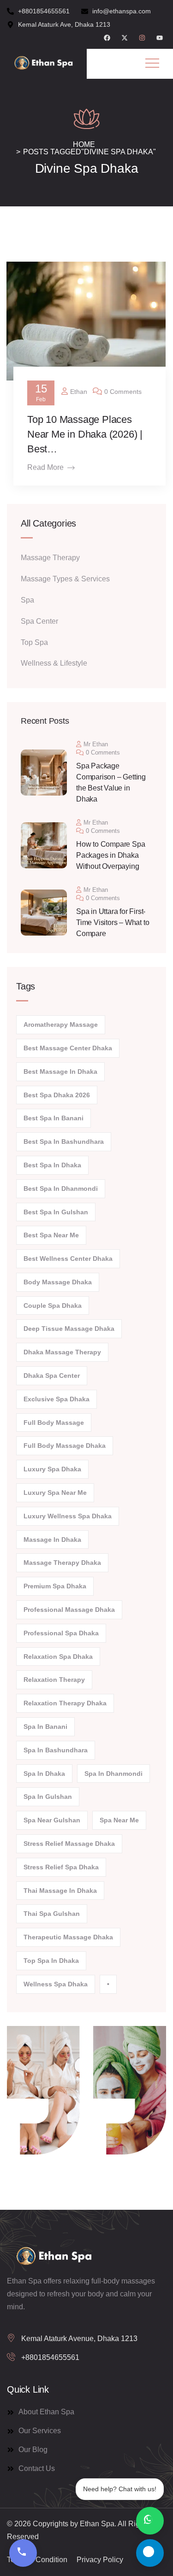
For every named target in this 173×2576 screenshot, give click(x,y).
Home (84, 144)
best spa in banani (54, 1118)
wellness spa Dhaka (56, 1984)
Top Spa (34, 642)
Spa (27, 600)
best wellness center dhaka (68, 1259)
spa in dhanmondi (113, 1774)
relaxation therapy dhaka (65, 1703)
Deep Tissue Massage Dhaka (69, 1329)
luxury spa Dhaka (52, 1469)
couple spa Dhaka (53, 1306)
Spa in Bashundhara (56, 1750)
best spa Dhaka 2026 (57, 1095)
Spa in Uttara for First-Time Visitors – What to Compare (113, 922)
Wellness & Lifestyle (54, 663)
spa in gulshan (48, 1797)
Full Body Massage (54, 1423)
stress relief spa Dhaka (61, 1867)
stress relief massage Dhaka (69, 1844)
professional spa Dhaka (61, 1633)
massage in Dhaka (52, 1540)
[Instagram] (142, 38)
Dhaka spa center (52, 1376)
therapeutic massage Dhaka (68, 1937)
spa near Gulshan (52, 1820)
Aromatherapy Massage (61, 1025)
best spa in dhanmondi (61, 1188)
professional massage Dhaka (69, 1610)
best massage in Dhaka (60, 1071)
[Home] (43, 64)
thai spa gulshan (52, 1914)
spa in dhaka (44, 1774)
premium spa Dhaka (55, 1586)
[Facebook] (107, 38)
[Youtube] (160, 38)
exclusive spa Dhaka (57, 1399)
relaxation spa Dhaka (58, 1657)
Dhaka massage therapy (62, 1352)
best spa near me (51, 1235)
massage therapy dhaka (62, 1563)
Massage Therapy (50, 558)
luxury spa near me (55, 1493)
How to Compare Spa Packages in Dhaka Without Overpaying (110, 855)
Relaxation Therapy (54, 1680)
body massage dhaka (58, 1282)
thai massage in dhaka (60, 1891)
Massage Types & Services (65, 579)
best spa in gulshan (56, 1212)
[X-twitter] (125, 38)
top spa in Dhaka (51, 1961)
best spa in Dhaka (52, 1165)
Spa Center (39, 621)
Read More (45, 467)
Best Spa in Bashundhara (64, 1142)
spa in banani (45, 1727)
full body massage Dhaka (65, 1446)
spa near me (119, 1820)
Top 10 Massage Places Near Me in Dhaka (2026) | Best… (85, 434)
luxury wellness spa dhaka (68, 1516)
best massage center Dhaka (68, 1048)
